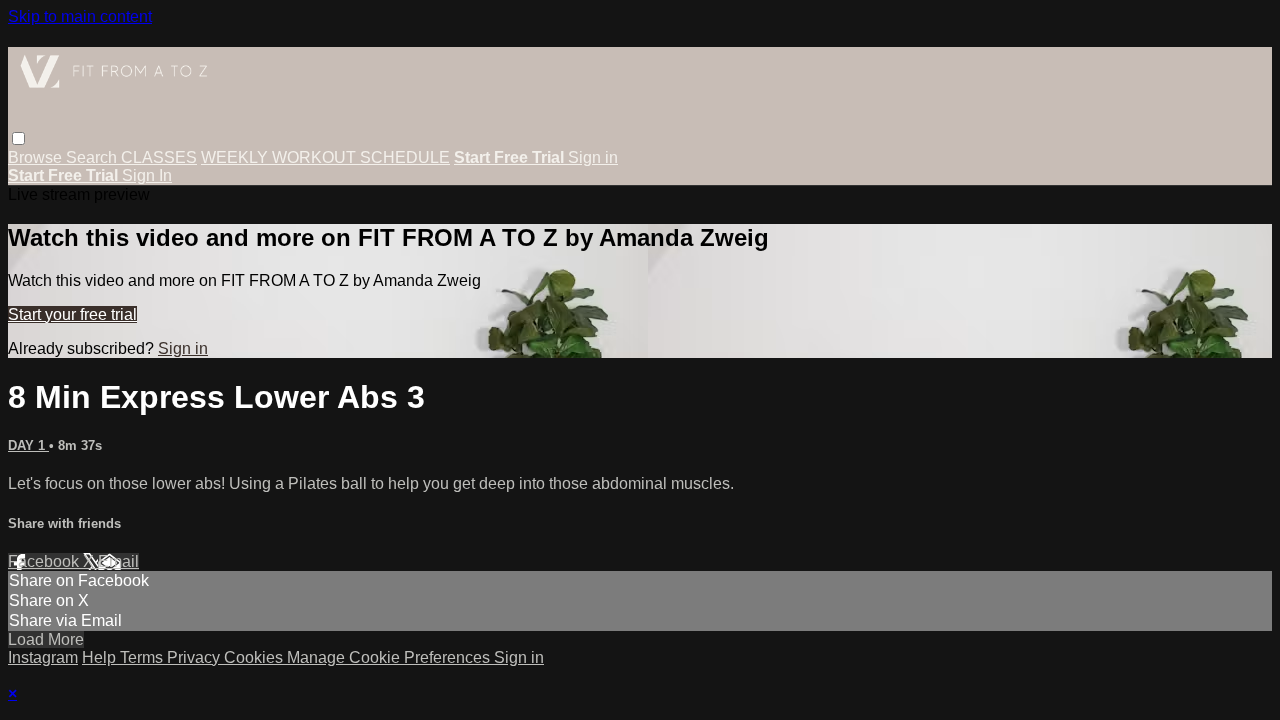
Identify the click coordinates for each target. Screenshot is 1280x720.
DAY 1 (28, 445)
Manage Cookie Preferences (390, 657)
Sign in (593, 157)
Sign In (147, 175)
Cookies (255, 657)
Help (101, 657)
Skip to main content (80, 16)
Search (93, 157)
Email (118, 561)
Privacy (195, 657)
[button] (18, 138)
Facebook (45, 561)
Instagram (43, 657)
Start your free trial (72, 314)
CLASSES (159, 157)
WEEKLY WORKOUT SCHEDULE (325, 157)
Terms (143, 657)
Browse (37, 157)
